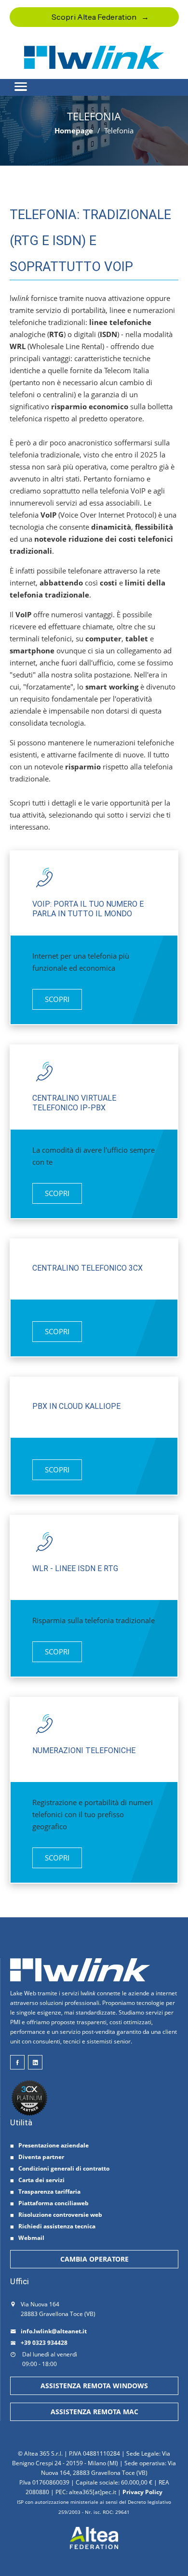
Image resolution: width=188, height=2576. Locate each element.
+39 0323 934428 (44, 2343)
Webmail (31, 2238)
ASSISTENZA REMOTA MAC (94, 2412)
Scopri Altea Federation (94, 17)
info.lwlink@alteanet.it (54, 2331)
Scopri (57, 999)
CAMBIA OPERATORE (94, 2259)
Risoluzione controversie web (60, 2215)
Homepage (74, 130)
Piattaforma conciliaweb (54, 2203)
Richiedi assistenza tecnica (57, 2226)
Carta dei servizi (41, 2180)
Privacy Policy (142, 2492)
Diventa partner (41, 2157)
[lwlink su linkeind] (35, 2062)
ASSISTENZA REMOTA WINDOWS (94, 2386)
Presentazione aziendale (54, 2145)
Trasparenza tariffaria (49, 2192)
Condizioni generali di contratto (64, 2168)
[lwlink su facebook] (17, 2062)
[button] (94, 82)
